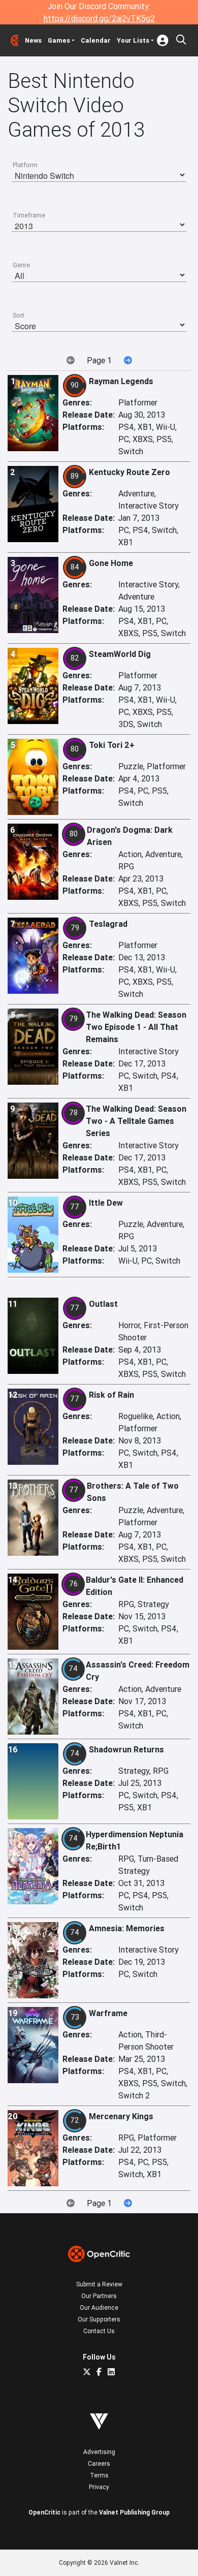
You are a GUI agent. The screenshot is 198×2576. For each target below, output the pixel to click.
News (33, 40)
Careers (99, 2463)
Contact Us (99, 2331)
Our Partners (99, 2296)
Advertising (99, 2452)
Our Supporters (99, 2319)
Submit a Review (99, 2284)
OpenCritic (44, 2512)
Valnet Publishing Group (134, 2512)
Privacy (99, 2487)
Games (59, 40)
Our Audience (99, 2307)
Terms (99, 2475)
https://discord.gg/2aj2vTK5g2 (99, 18)
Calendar (96, 40)
